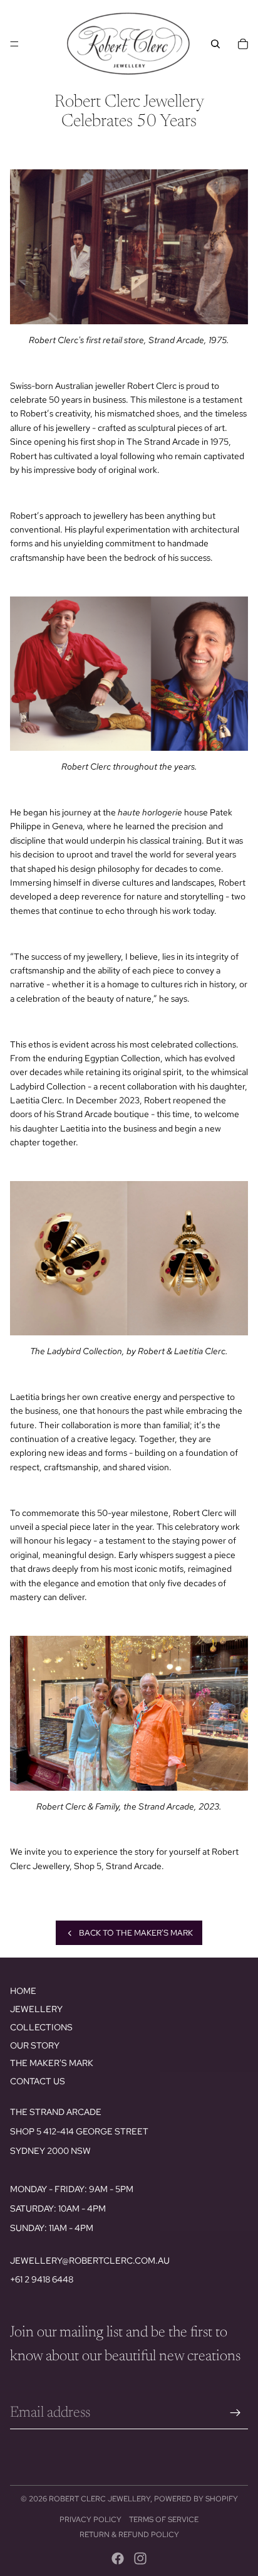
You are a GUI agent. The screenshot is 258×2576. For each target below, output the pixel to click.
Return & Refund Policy (129, 2535)
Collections (41, 2027)
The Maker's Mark (52, 2063)
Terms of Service (164, 2520)
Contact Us (38, 2081)
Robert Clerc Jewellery (100, 2499)
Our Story (35, 2045)
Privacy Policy (90, 2520)
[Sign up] (235, 2413)
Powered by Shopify (196, 2499)
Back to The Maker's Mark (136, 1933)
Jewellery (36, 2009)
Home (23, 1991)
